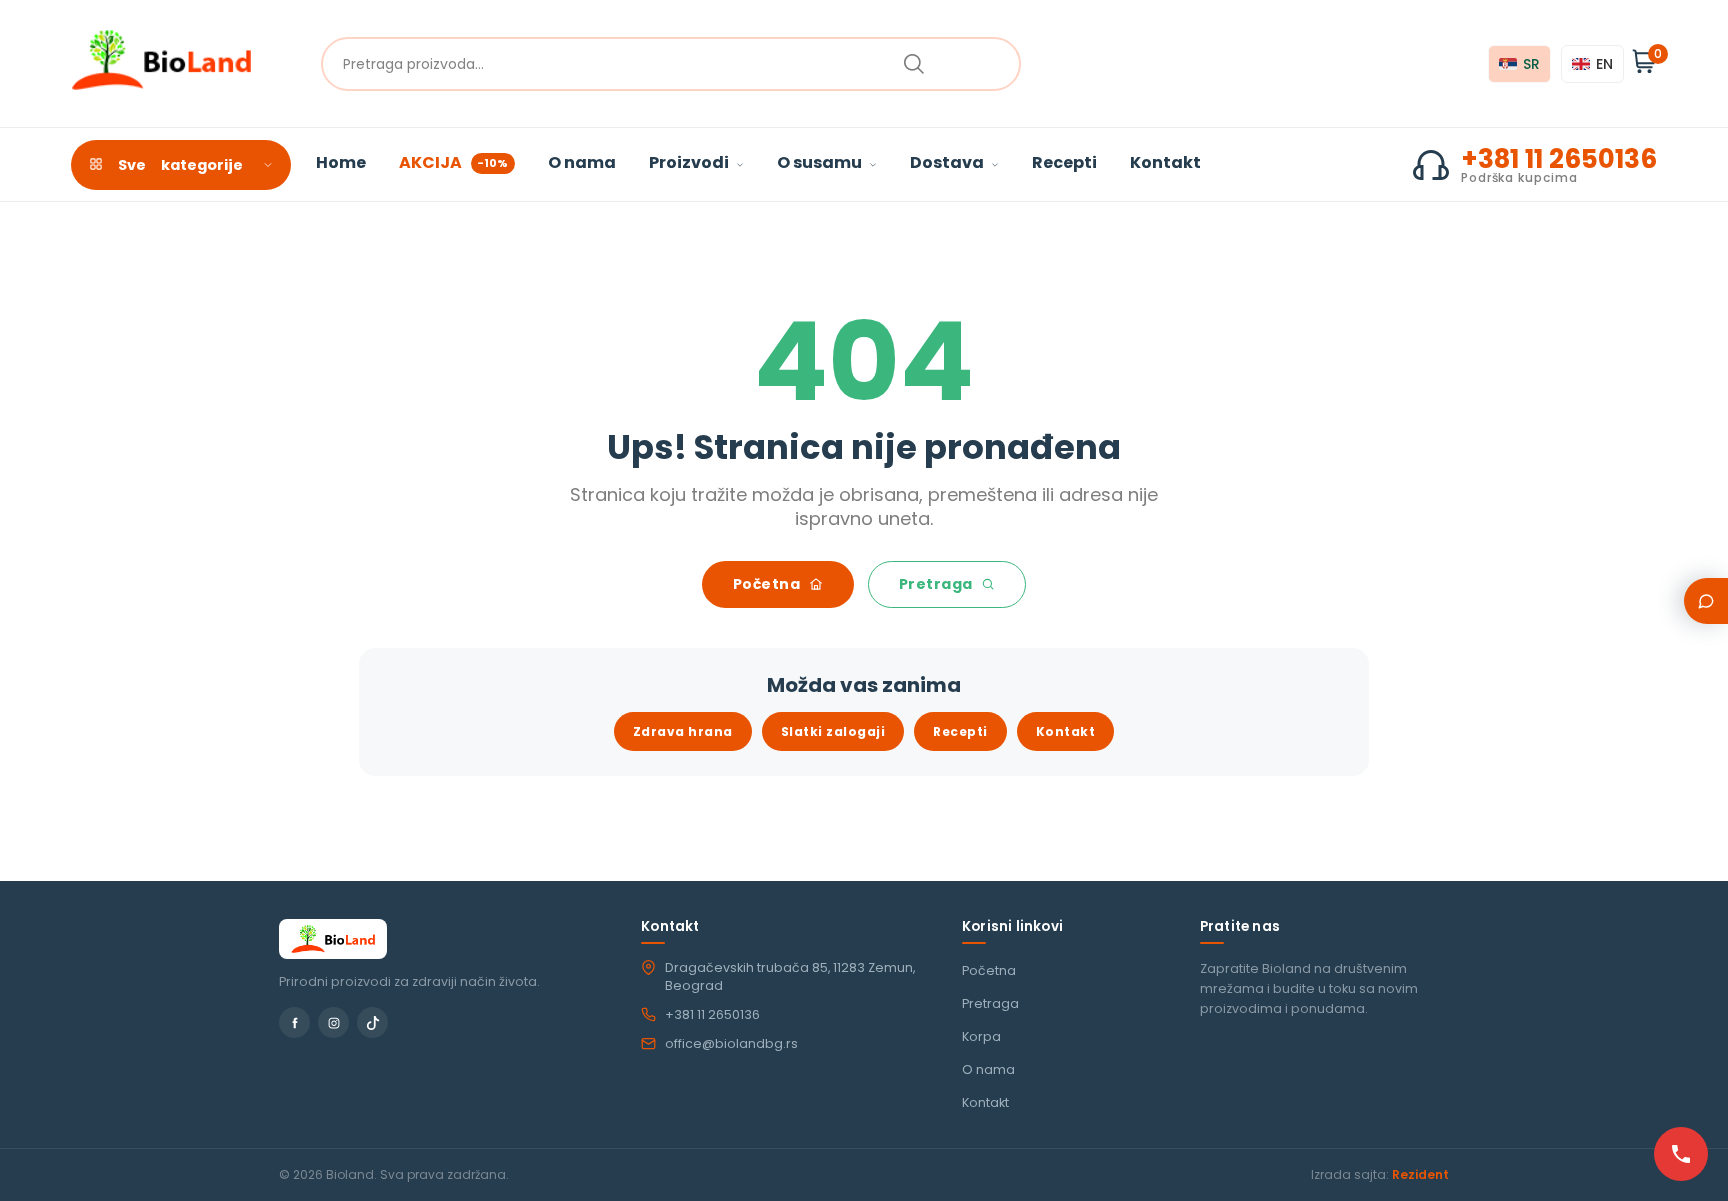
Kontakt (1165, 162)
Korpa (981, 1036)
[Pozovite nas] (1681, 1154)
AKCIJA (453, 162)
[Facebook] (294, 1022)
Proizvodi (690, 162)
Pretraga (938, 584)
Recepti (1064, 162)
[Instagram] (333, 1022)
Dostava (948, 162)
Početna (768, 584)
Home (341, 162)
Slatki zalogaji (833, 731)
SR (1531, 64)
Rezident (1420, 1174)
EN (1604, 64)
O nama (582, 162)
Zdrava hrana (683, 731)
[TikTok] (372, 1022)
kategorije (180, 165)
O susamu (821, 162)
